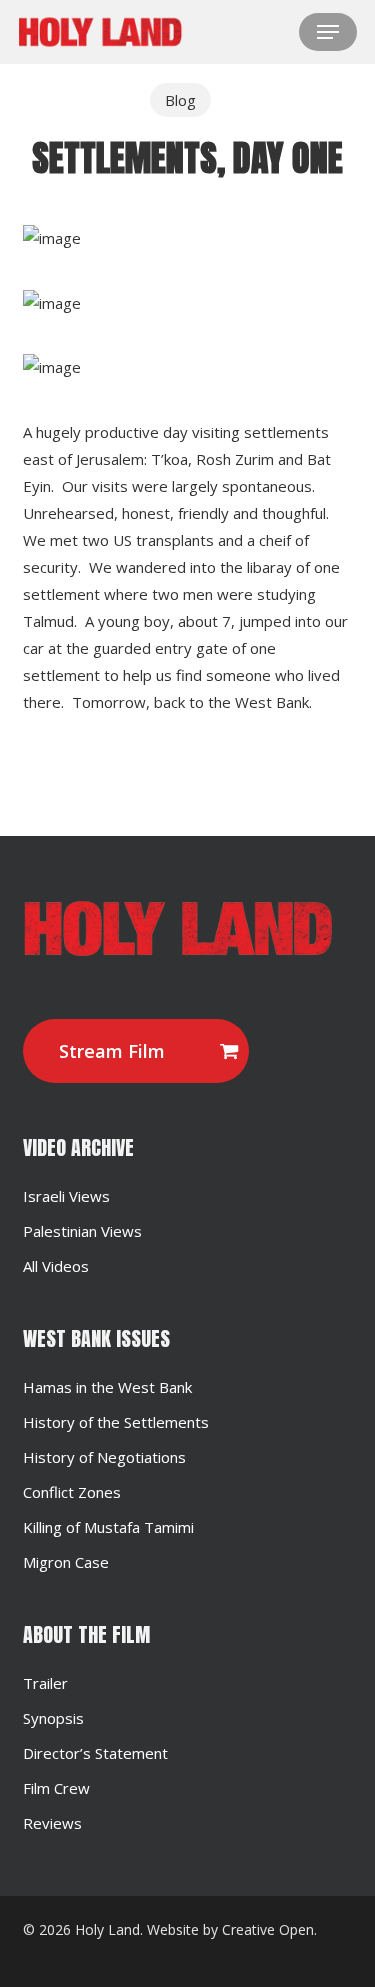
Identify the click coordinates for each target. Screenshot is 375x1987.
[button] (328, 32)
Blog (180, 100)
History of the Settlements (116, 1422)
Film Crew (56, 1788)
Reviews (52, 1823)
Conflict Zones (72, 1492)
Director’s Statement (95, 1753)
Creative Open (268, 1929)
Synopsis (53, 1718)
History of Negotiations (104, 1457)
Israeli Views (66, 1196)
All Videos (56, 1266)
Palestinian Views (82, 1231)
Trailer (45, 1683)
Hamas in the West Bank (107, 1387)
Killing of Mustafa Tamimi (108, 1527)
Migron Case (66, 1562)
